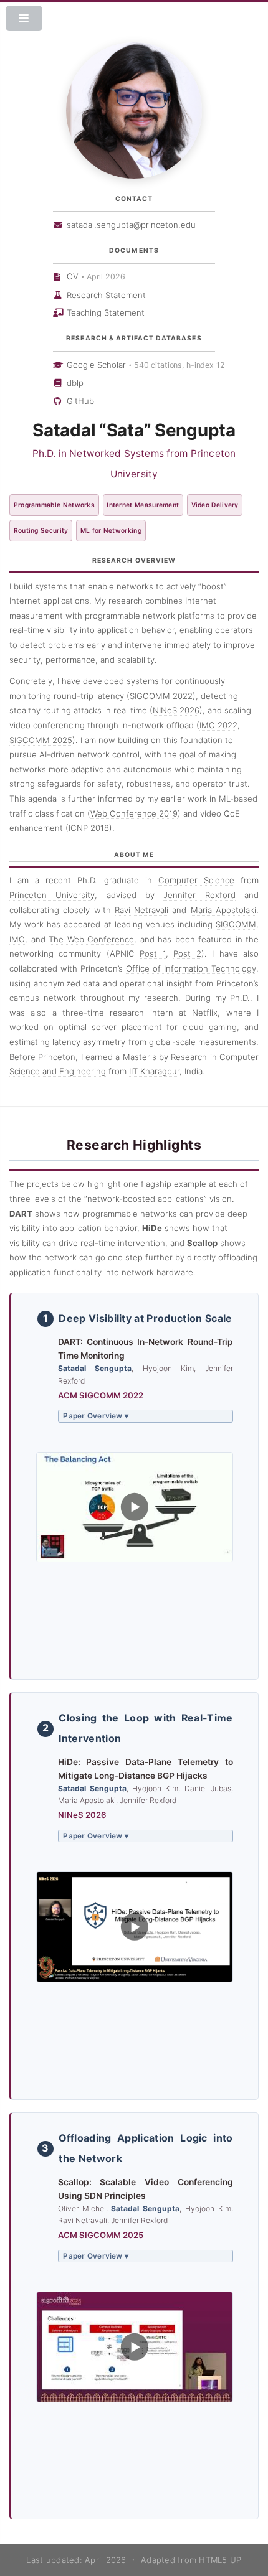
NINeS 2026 (176, 710)
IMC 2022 (218, 725)
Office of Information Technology (191, 968)
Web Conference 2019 (134, 813)
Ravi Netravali (141, 910)
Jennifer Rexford (199, 895)
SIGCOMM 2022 (161, 696)
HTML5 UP (220, 2560)
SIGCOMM (236, 924)
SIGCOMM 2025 (41, 740)
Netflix (205, 1013)
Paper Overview (96, 1416)
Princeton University (52, 895)
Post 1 (152, 953)
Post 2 (187, 953)
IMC (17, 939)
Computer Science (196, 880)
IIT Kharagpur (154, 1071)
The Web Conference (91, 939)
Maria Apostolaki (223, 910)
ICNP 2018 (89, 828)
